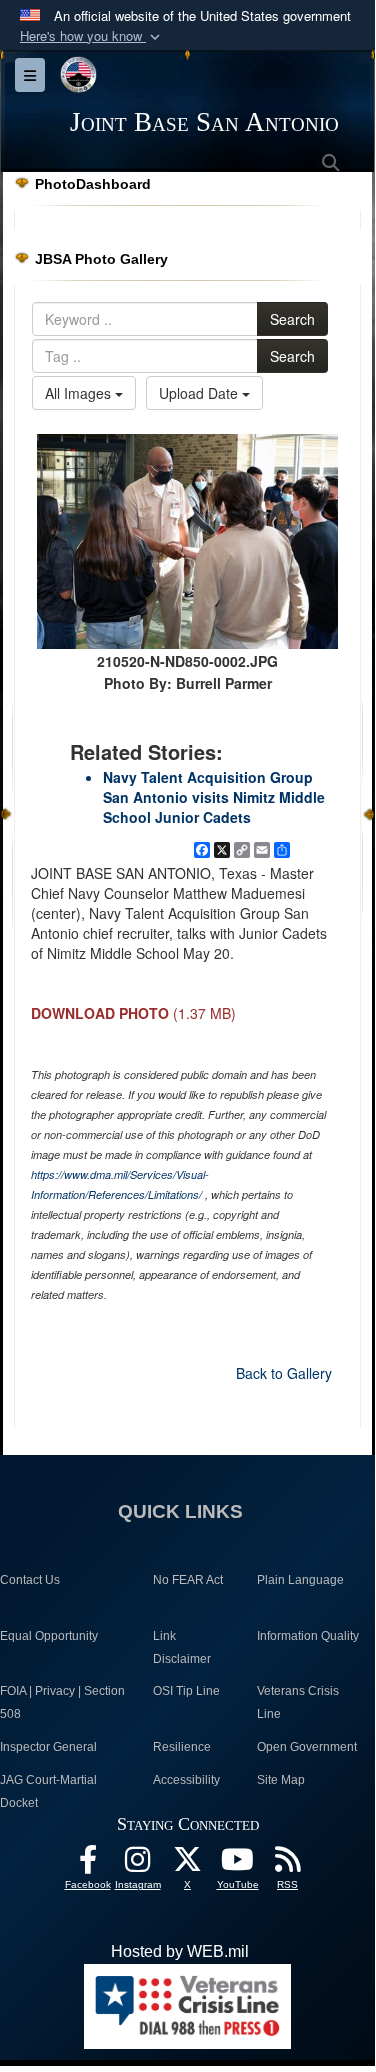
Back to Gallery (284, 1373)
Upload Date (200, 393)
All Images (80, 393)
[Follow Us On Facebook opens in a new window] (88, 1864)
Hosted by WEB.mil (180, 1951)
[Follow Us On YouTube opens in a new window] (238, 1864)
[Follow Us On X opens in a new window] (188, 1864)
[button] (92, 36)
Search (292, 319)
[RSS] (288, 1864)
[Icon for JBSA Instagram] (138, 1864)
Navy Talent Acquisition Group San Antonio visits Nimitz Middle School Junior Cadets (214, 797)
